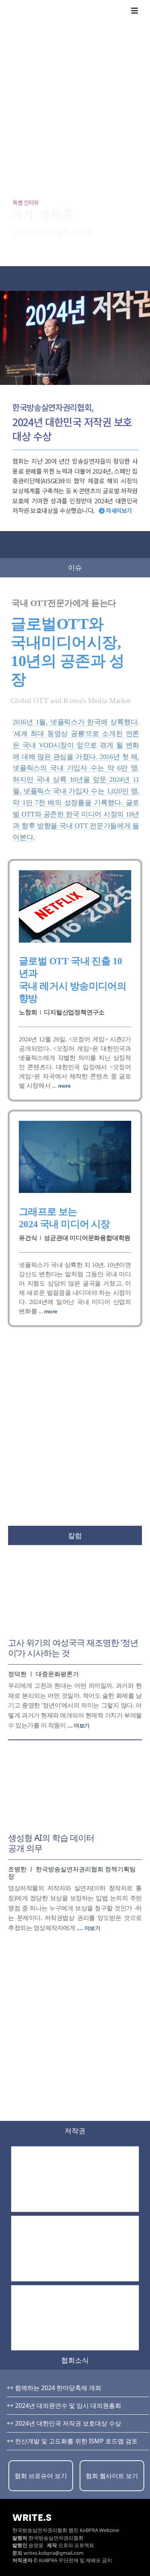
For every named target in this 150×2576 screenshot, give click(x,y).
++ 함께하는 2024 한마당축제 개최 (54, 2388)
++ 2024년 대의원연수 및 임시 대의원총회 (64, 2406)
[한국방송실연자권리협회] (87, 11)
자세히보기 (118, 510)
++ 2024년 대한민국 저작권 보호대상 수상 (64, 2423)
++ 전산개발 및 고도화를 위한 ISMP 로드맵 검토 (72, 2441)
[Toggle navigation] (135, 11)
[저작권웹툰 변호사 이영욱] (75, 2179)
